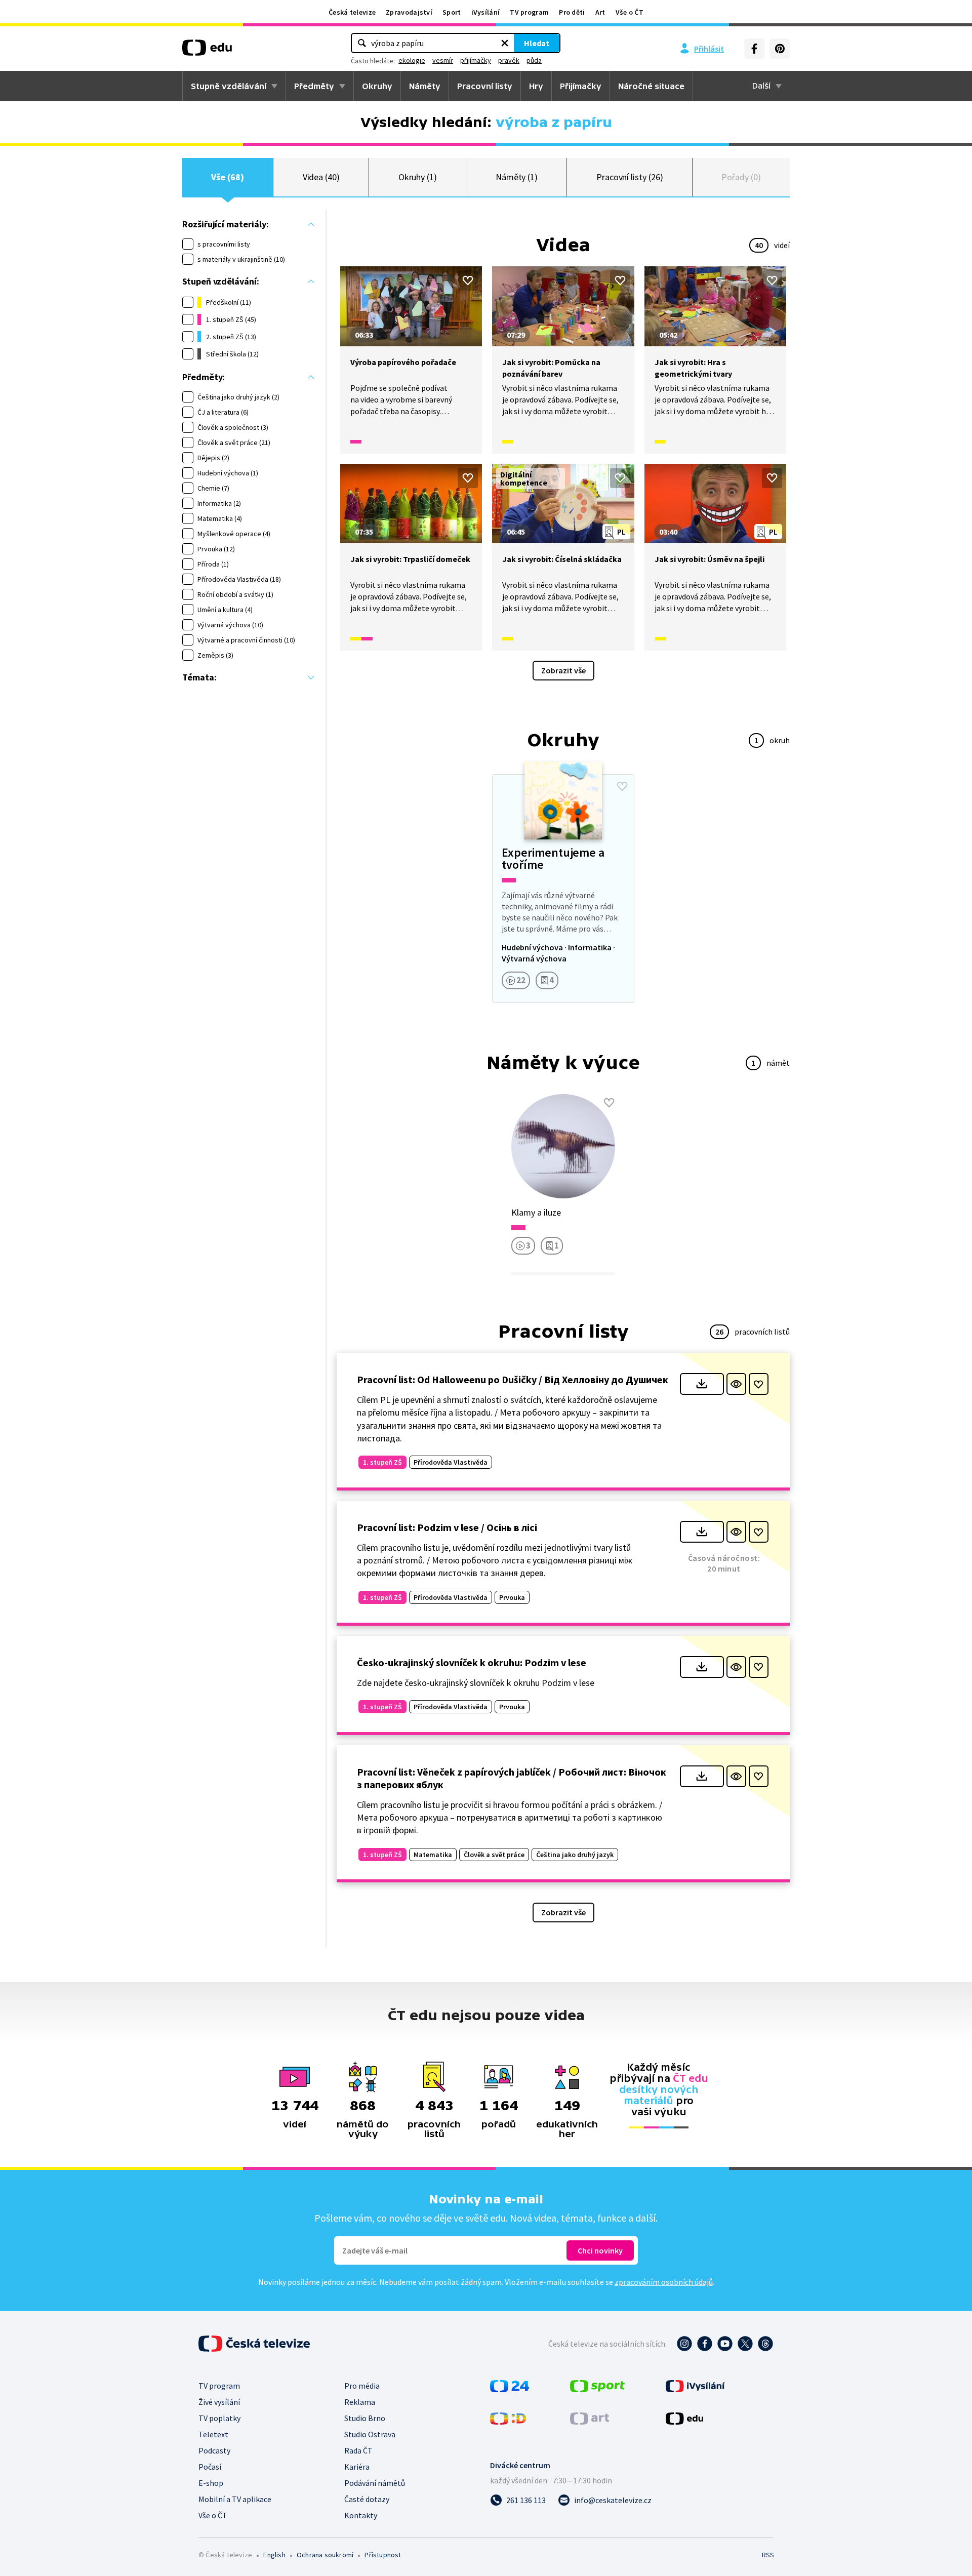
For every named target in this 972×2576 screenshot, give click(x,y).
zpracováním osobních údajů (664, 2282)
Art (600, 12)
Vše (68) (227, 177)
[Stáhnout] (702, 1384)
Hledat (537, 43)
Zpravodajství (409, 12)
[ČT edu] (207, 51)
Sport (452, 12)
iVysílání (486, 12)
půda (534, 60)
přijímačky (476, 60)
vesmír (443, 60)
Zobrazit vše (563, 670)
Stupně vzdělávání (229, 86)
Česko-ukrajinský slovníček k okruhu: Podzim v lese (472, 1662)
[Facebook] (754, 49)
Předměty (314, 86)
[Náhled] (736, 1384)
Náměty (425, 86)
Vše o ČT (630, 12)
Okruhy (377, 86)
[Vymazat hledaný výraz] (505, 43)
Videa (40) (321, 177)
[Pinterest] (780, 49)
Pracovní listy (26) (630, 177)
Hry (536, 86)
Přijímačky (581, 86)
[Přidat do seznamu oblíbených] (468, 280)
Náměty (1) (517, 177)
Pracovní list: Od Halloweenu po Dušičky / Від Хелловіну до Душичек (513, 1379)
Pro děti (572, 12)
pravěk (509, 60)
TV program (529, 12)
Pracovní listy (485, 86)
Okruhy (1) (418, 177)
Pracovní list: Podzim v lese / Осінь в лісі (447, 1527)
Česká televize (352, 12)
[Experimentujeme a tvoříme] (563, 889)
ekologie (412, 60)
